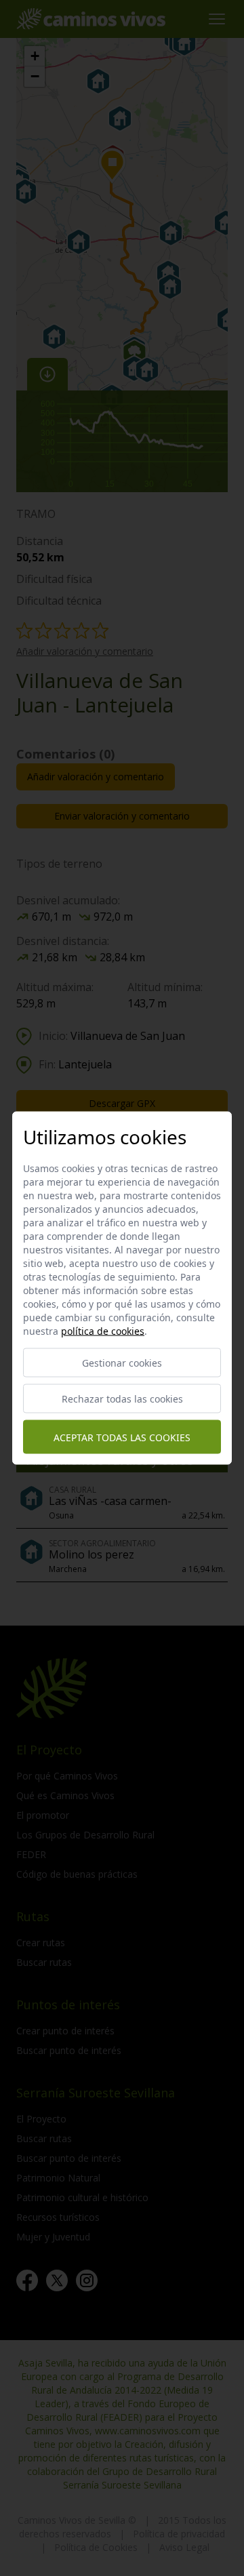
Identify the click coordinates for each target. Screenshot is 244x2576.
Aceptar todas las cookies (122, 1437)
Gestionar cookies (122, 1363)
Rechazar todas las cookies (122, 1399)
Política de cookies (103, 1331)
